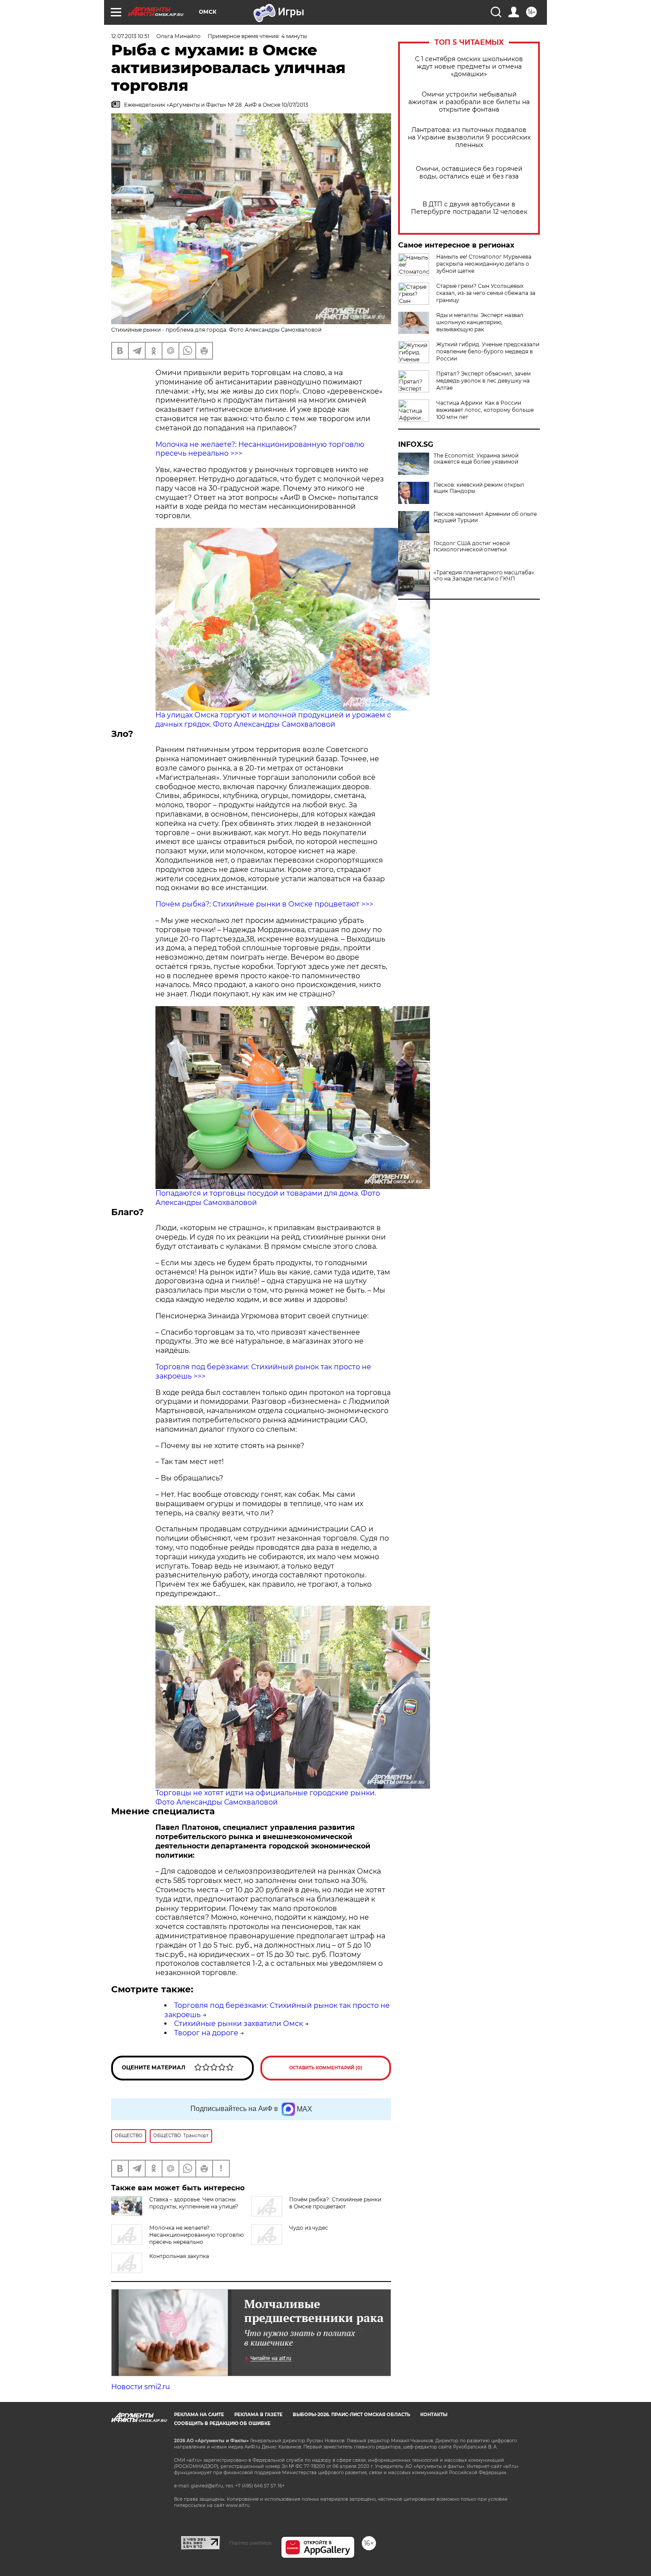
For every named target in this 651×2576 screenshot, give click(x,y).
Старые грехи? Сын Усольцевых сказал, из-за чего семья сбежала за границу (486, 293)
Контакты (434, 2415)
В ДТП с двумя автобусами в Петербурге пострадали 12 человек (469, 208)
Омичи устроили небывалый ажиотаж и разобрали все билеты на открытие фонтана (469, 102)
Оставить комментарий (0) (326, 2068)
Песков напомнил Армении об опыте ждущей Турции (485, 517)
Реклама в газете (258, 2415)
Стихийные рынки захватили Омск (238, 2024)
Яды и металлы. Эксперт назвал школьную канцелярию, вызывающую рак (480, 322)
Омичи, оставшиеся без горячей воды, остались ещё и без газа (469, 173)
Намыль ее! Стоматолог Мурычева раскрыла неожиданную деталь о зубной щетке (484, 264)
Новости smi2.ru (141, 2387)
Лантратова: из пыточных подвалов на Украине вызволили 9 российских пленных (469, 138)
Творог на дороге (206, 2033)
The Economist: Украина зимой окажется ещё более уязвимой (476, 459)
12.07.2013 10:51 (130, 36)
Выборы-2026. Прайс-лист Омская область (351, 2415)
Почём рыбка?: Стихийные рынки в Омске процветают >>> (264, 904)
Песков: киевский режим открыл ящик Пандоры (479, 488)
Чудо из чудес (309, 2228)
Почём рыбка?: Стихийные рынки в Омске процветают (335, 2203)
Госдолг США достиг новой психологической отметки (472, 546)
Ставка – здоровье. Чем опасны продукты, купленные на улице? (194, 2203)
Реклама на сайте (199, 2415)
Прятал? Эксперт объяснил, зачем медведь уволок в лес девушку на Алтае (483, 381)
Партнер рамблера (250, 2543)
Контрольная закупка (179, 2256)
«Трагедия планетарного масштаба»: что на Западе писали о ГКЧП (484, 576)
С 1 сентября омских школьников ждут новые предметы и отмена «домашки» (469, 67)
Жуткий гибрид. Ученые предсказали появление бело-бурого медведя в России (488, 351)
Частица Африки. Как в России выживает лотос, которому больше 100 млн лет (485, 410)
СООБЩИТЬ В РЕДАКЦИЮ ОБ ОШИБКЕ (222, 2423)
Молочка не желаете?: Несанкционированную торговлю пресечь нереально (196, 2235)
